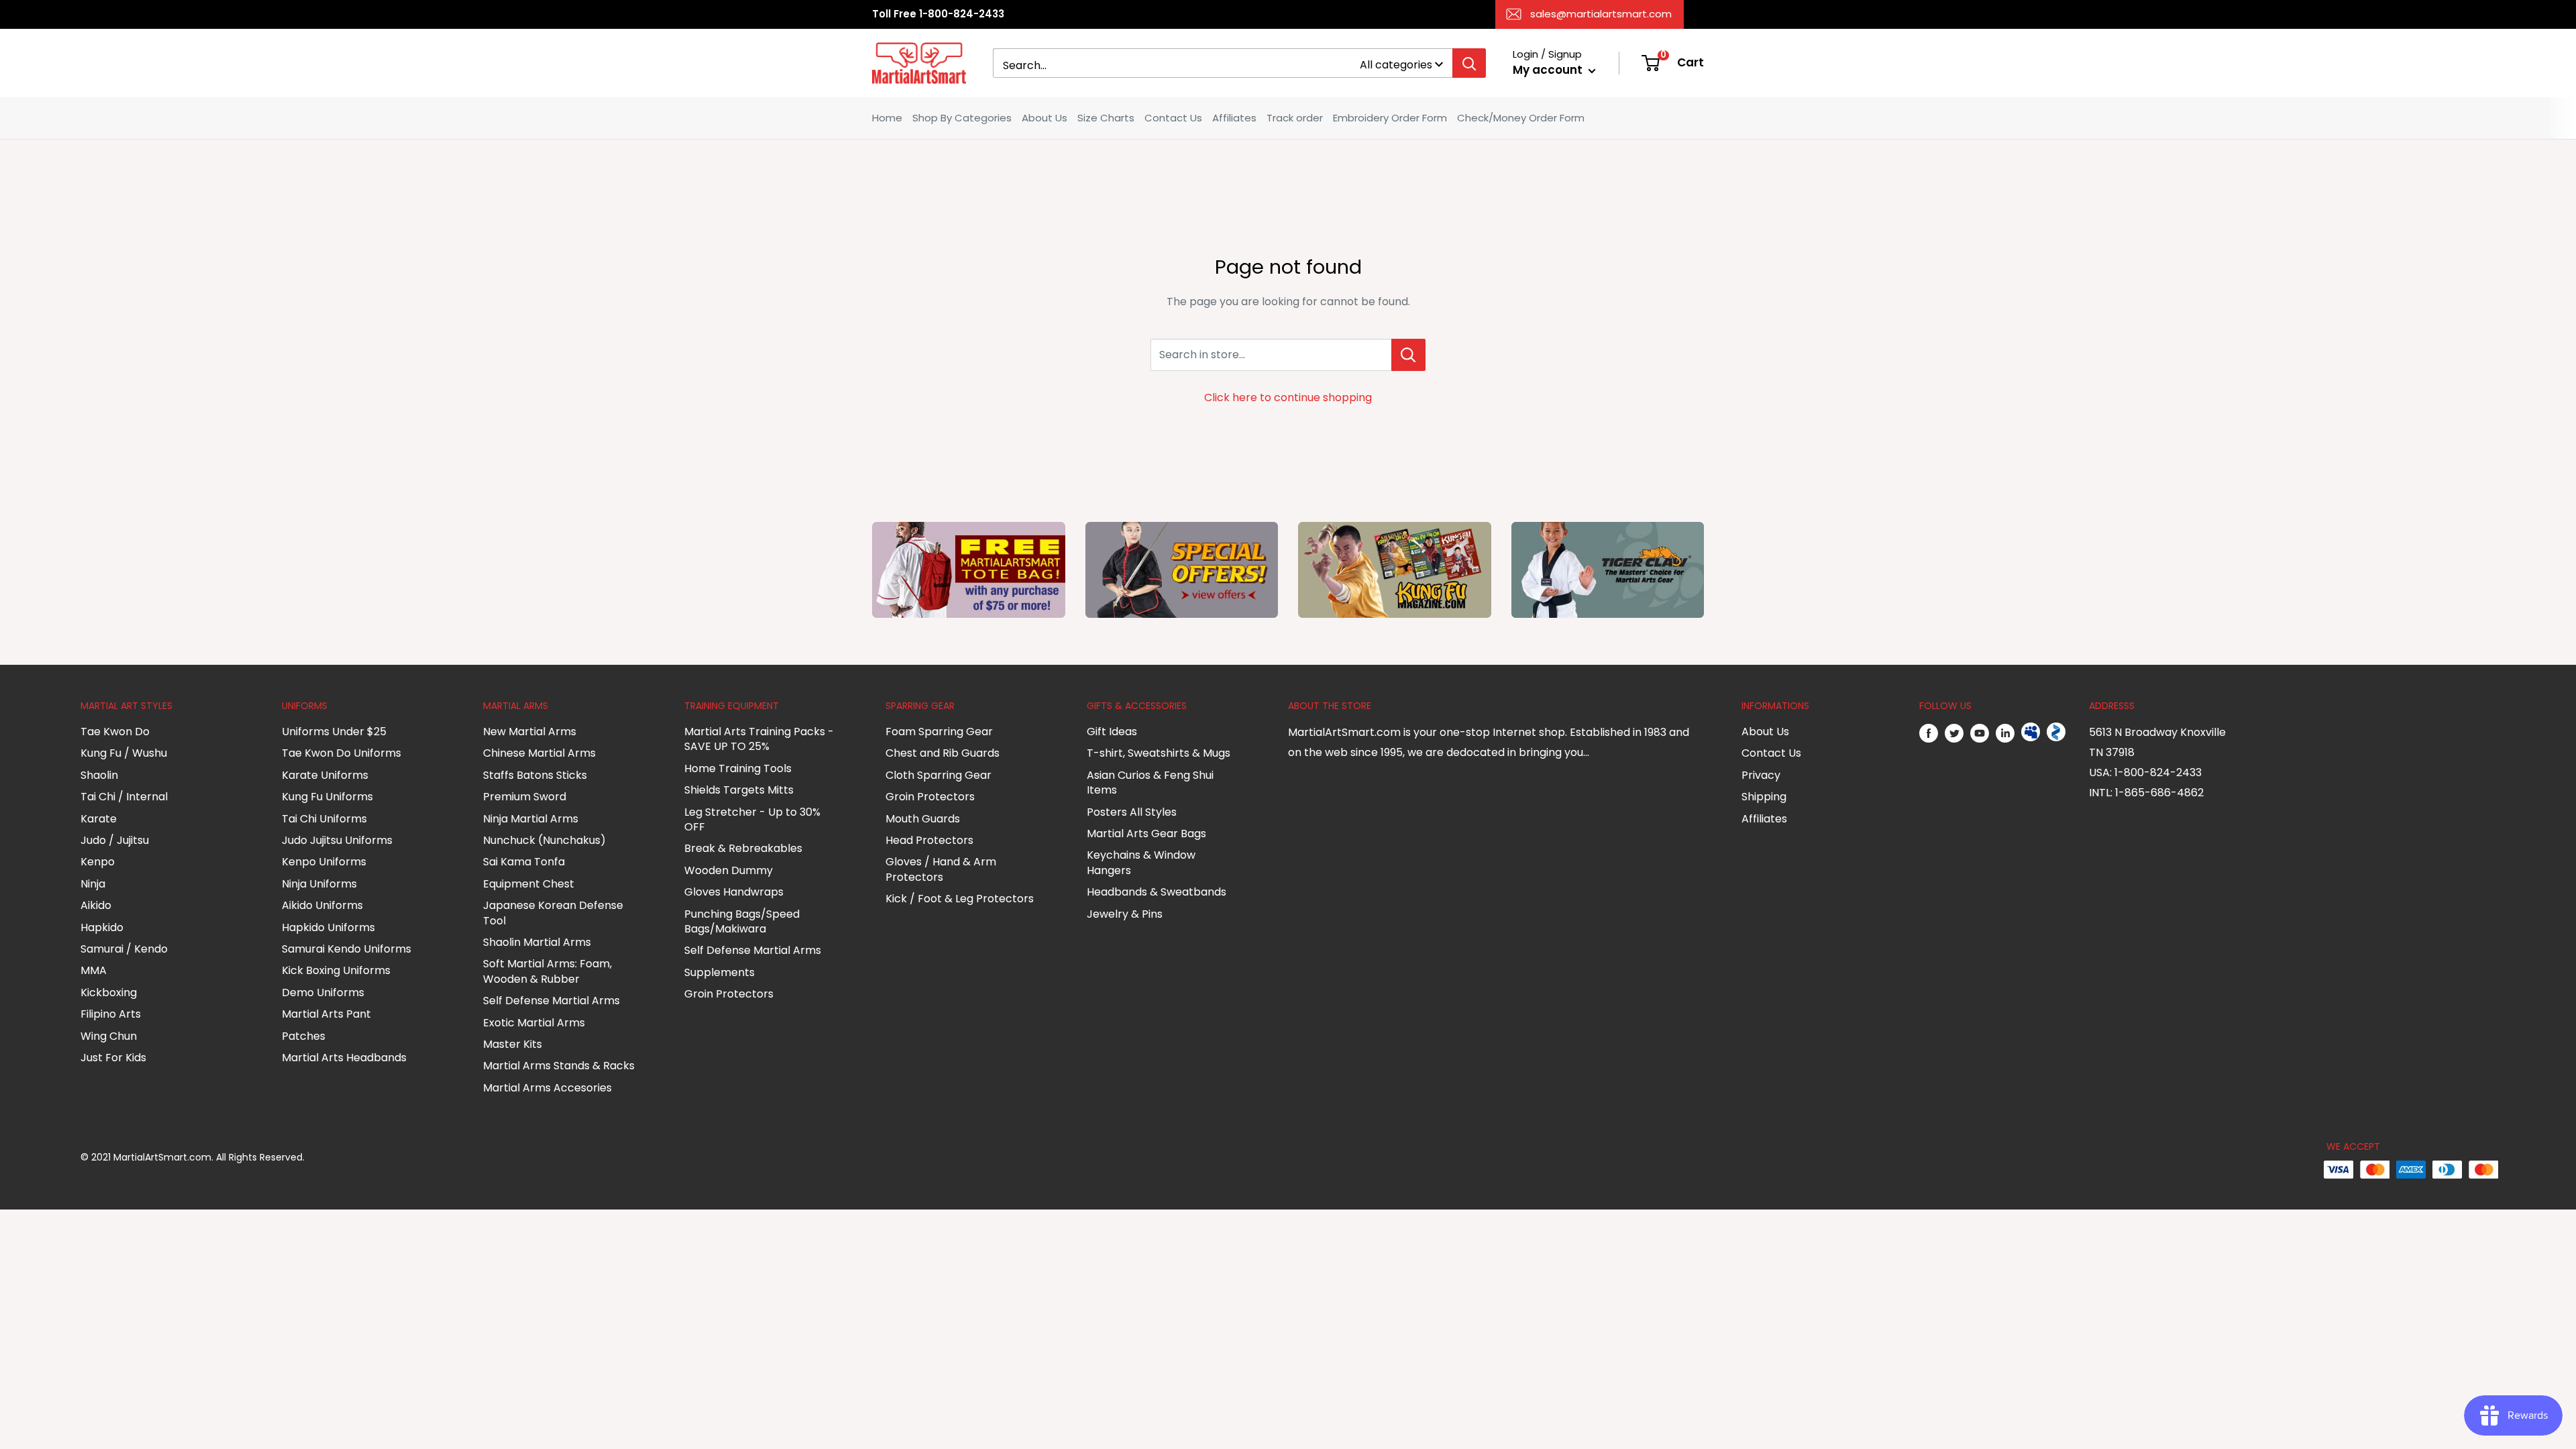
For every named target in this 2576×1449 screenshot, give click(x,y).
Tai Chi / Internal (124, 797)
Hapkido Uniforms (328, 927)
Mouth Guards (923, 819)
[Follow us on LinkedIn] (2005, 733)
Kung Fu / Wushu (124, 753)
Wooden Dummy (729, 870)
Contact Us (1173, 118)
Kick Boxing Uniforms (336, 970)
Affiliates (1234, 118)
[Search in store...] (1408, 355)
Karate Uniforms (325, 775)
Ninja (93, 884)
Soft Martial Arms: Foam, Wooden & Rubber (547, 971)
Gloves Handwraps (734, 892)
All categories (1396, 65)
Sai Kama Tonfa (524, 862)
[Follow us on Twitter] (1954, 733)
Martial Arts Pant (326, 1014)
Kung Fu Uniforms (327, 797)
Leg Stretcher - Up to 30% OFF (752, 819)
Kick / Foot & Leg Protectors (960, 899)
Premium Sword (525, 797)
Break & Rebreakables (743, 848)
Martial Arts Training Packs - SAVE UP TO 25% (759, 739)
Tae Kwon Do (115, 732)
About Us (1044, 118)
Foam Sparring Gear (939, 732)
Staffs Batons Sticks (535, 775)
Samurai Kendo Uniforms (346, 949)
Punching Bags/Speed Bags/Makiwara (742, 921)
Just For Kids (113, 1058)
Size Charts (1106, 118)
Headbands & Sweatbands (1157, 892)
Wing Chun (109, 1036)
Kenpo (98, 862)
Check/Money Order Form (1521, 118)
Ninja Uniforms (319, 884)
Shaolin (99, 775)
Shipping (1764, 797)
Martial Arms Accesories (547, 1088)
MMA (94, 970)
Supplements (719, 972)
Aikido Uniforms (322, 905)
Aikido (96, 905)
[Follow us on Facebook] (1929, 733)
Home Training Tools (738, 768)
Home (887, 118)
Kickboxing (109, 992)
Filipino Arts (111, 1014)
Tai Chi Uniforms (324, 819)
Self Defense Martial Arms (551, 1001)
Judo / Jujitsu (115, 840)
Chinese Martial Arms (539, 753)
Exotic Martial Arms (534, 1023)
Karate (99, 819)
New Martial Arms (530, 732)
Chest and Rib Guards (943, 753)
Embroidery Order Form (1390, 118)
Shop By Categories (962, 118)
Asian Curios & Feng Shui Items (1150, 783)
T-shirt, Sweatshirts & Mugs (1159, 753)
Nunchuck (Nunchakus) (544, 840)
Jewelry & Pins (1125, 914)
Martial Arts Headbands (344, 1058)
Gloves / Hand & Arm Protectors (941, 869)
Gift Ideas (1112, 732)
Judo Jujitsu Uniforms (337, 840)
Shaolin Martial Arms (537, 942)
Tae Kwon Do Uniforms (341, 753)
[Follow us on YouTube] (1980, 733)
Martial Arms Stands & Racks (559, 1066)
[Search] (1469, 63)
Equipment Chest (529, 884)
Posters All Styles (1132, 812)
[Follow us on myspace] (2031, 733)
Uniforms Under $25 (334, 732)
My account (1549, 70)
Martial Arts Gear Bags (1146, 834)
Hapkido (102, 927)
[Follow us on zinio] (2056, 733)
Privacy (1761, 775)
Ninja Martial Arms (531, 819)
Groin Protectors (729, 994)
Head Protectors (929, 840)
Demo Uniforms (323, 992)
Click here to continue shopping (1288, 397)
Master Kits (513, 1044)
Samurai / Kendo (124, 949)
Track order (1295, 118)
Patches (304, 1036)
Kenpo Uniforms (324, 862)
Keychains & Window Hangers (1141, 862)
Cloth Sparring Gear (938, 775)
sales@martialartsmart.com (1601, 14)
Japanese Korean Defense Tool (553, 913)
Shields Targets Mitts (739, 790)
